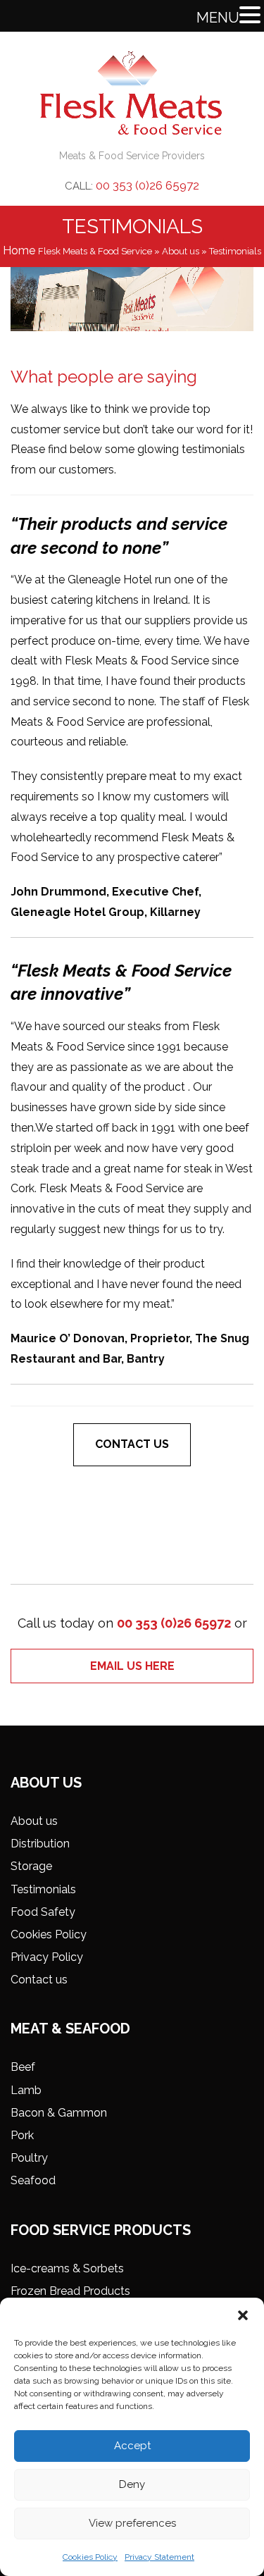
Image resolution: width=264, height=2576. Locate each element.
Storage (31, 1866)
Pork (22, 2135)
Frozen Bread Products (70, 2291)
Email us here (132, 1666)
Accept (132, 2446)
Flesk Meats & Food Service (95, 251)
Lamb (26, 2090)
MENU (218, 18)
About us (181, 251)
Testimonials (43, 1889)
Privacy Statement (159, 2557)
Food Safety (43, 1912)
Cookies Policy (90, 2557)
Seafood (33, 2180)
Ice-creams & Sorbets (67, 2268)
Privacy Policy (47, 1957)
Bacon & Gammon (59, 2113)
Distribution (40, 1844)
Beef (23, 2067)
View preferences (132, 2523)
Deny (132, 2484)
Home (19, 250)
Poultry (29, 2158)
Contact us (132, 1444)
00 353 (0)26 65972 (147, 185)
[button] (243, 2315)
